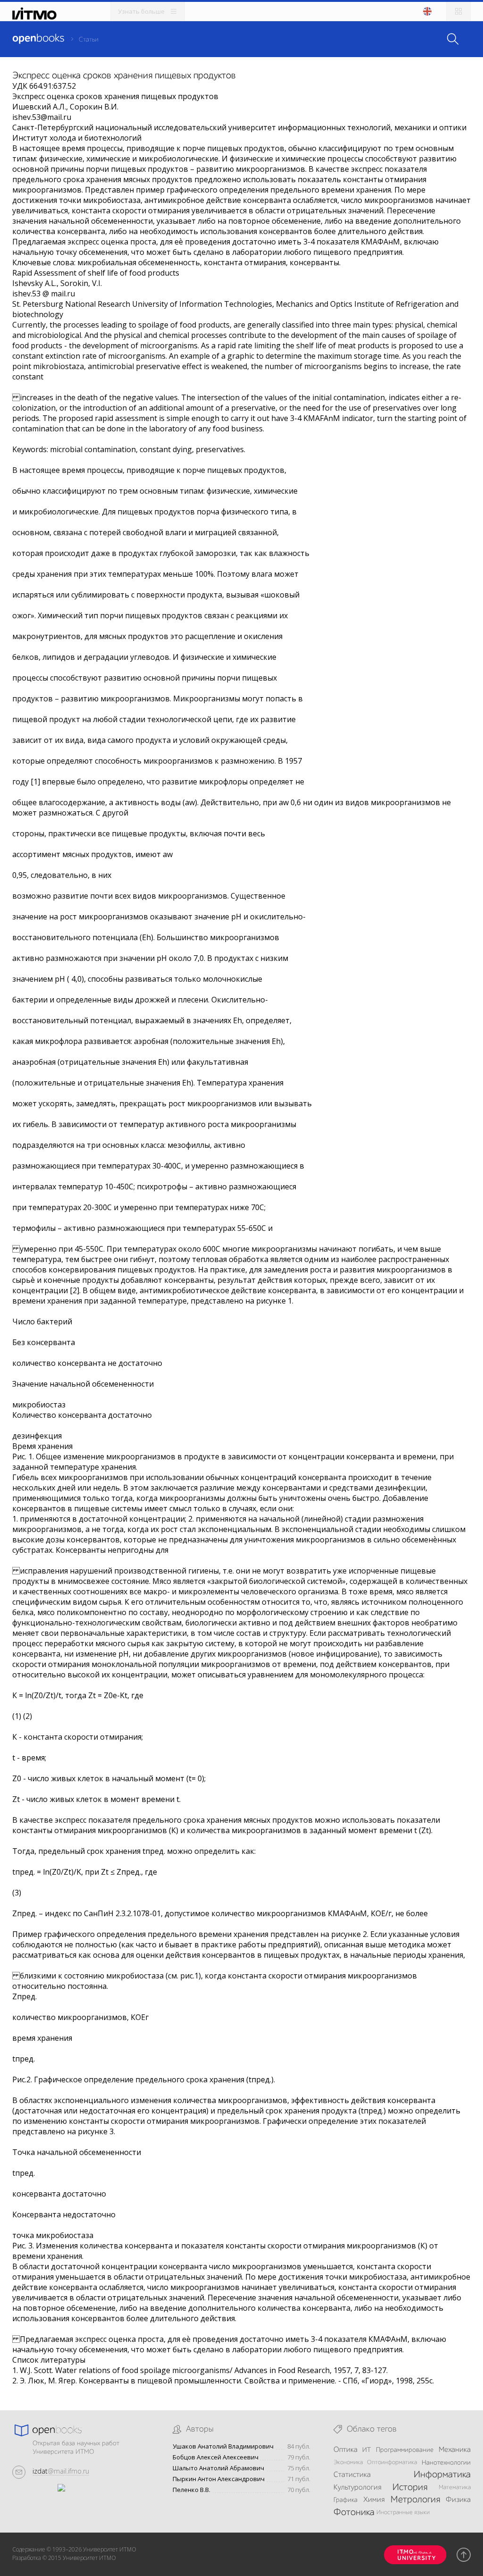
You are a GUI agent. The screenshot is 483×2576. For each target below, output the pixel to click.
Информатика (442, 2475)
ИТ (366, 2450)
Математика (455, 2488)
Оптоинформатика (392, 2462)
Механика (455, 2450)
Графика (346, 2500)
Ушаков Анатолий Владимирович (223, 2446)
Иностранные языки (403, 2513)
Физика (458, 2500)
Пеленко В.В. (192, 2490)
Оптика (346, 2450)
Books (38, 39)
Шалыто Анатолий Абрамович (218, 2468)
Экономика (348, 2462)
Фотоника (354, 2513)
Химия (374, 2500)
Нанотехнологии (446, 2463)
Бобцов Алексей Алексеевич (216, 2457)
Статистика (352, 2475)
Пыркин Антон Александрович (219, 2479)
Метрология (415, 2500)
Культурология (357, 2488)
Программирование (405, 2450)
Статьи (89, 40)
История (410, 2488)
